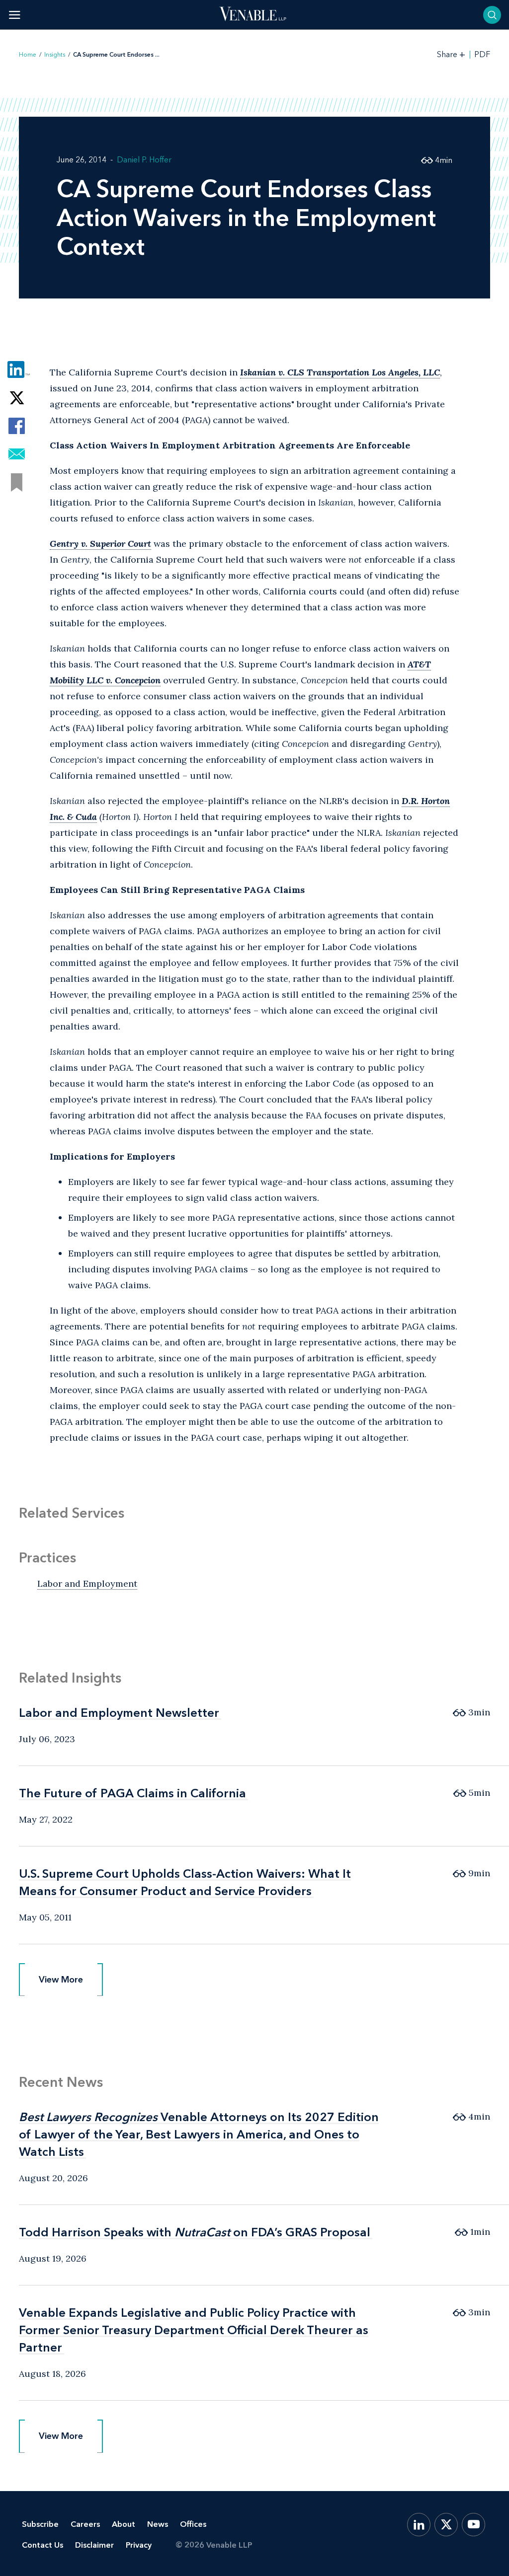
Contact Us (42, 2545)
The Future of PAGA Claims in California (132, 1793)
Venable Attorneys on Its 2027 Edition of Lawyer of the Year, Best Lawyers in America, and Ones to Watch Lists (199, 2134)
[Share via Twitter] (17, 398)
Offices (193, 2524)
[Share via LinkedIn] (17, 369)
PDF (482, 55)
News (158, 2524)
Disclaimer (94, 2545)
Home (28, 55)
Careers (85, 2524)
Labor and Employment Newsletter (119, 1713)
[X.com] (446, 2525)
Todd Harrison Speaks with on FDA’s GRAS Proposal (195, 2232)
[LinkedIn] (419, 2525)
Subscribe (40, 2524)
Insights (55, 55)
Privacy (139, 2545)
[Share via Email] (17, 454)
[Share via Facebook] (17, 426)
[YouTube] (473, 2525)
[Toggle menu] (15, 15)
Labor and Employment (87, 1583)
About (124, 2524)
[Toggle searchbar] (492, 15)
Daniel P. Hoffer (144, 160)
